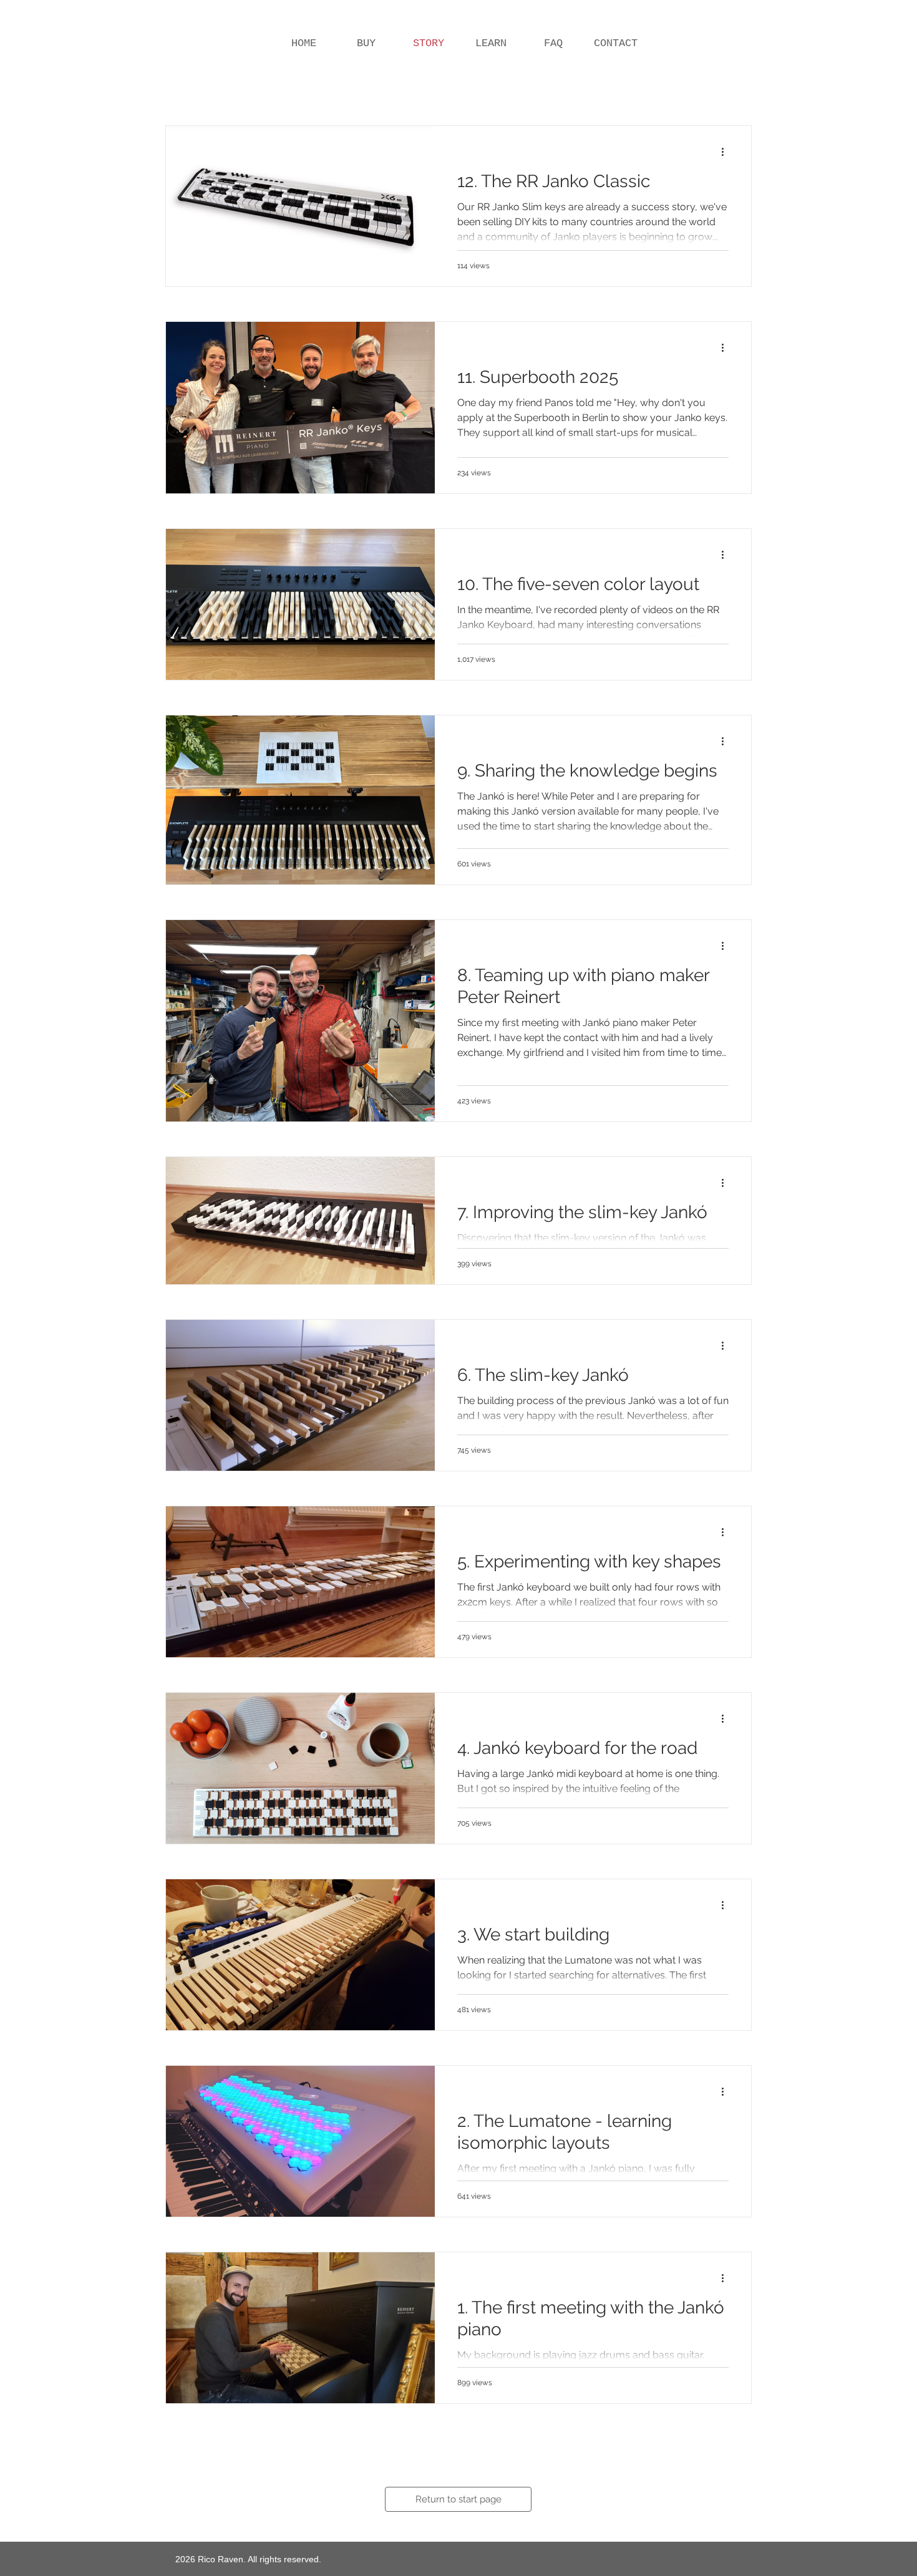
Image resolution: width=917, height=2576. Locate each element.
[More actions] (727, 152)
